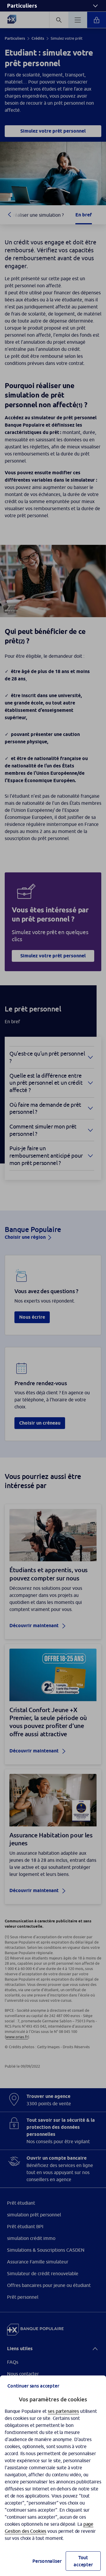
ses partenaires (63, 2411)
